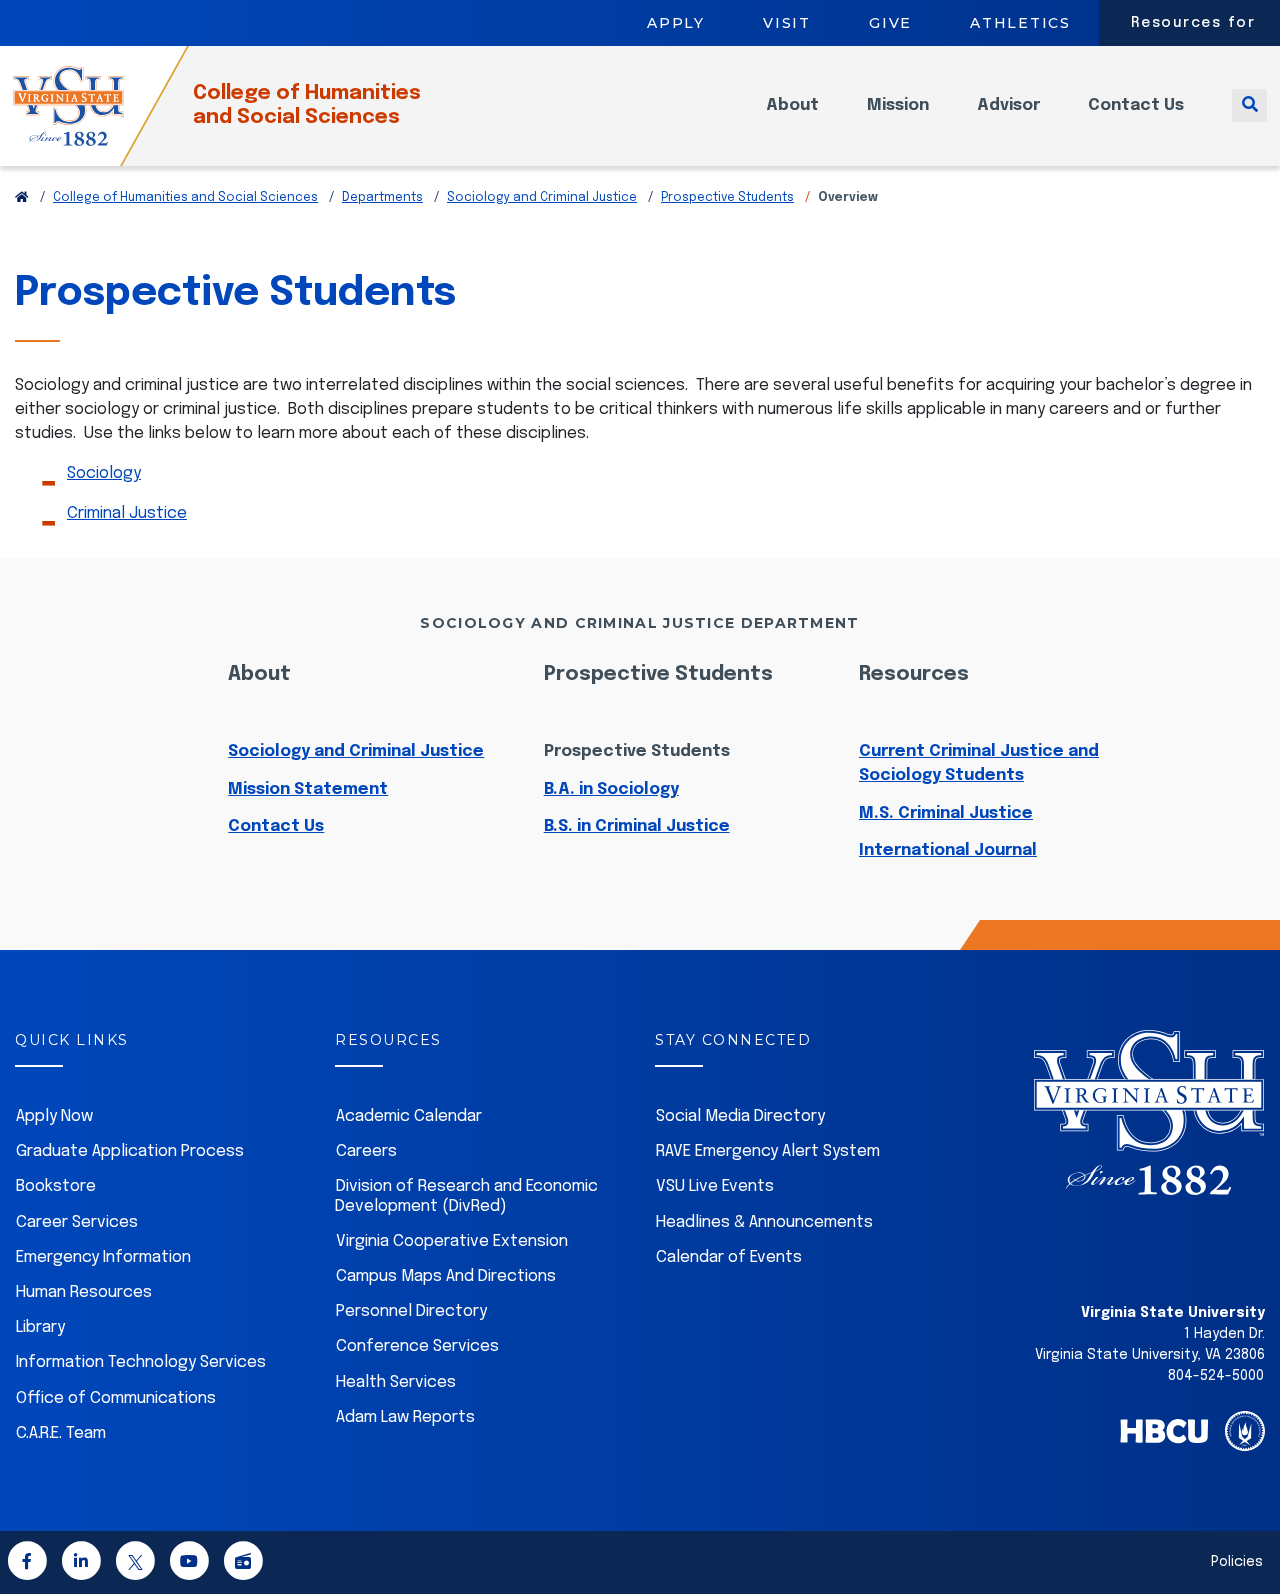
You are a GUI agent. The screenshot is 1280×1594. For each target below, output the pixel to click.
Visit (787, 23)
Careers (366, 1151)
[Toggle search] (1249, 105)
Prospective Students (727, 198)
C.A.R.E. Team (61, 1433)
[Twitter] (135, 1564)
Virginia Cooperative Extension (452, 1241)
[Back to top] (1248, 1522)
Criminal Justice (127, 513)
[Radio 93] (243, 1564)
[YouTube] (189, 1564)
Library (40, 1327)
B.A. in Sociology (611, 789)
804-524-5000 (1216, 1376)
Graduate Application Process (130, 1151)
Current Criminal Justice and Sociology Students (979, 763)
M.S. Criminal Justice (946, 813)
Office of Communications (116, 1398)
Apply (676, 23)
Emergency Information (103, 1257)
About (792, 105)
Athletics (1020, 23)
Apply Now (54, 1116)
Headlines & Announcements (764, 1222)
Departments (382, 198)
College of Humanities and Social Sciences (307, 105)
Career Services (77, 1222)
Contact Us (1136, 105)
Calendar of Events (729, 1257)
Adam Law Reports (405, 1417)
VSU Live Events (715, 1186)
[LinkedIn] (81, 1564)
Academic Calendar (409, 1116)
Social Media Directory (740, 1116)
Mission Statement (308, 789)
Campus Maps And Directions (446, 1276)
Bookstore (56, 1186)
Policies (1237, 1562)
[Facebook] (27, 1564)
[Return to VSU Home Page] (22, 198)
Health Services (396, 1382)
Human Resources (84, 1292)
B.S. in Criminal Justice (637, 826)
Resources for (1193, 23)
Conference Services (417, 1346)
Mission (898, 105)
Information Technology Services (141, 1362)
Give (890, 23)
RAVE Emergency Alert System (768, 1151)
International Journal (948, 850)
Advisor (1008, 105)
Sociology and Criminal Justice (542, 198)
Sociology (104, 473)
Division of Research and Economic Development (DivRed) (466, 1196)
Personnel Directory (411, 1311)
